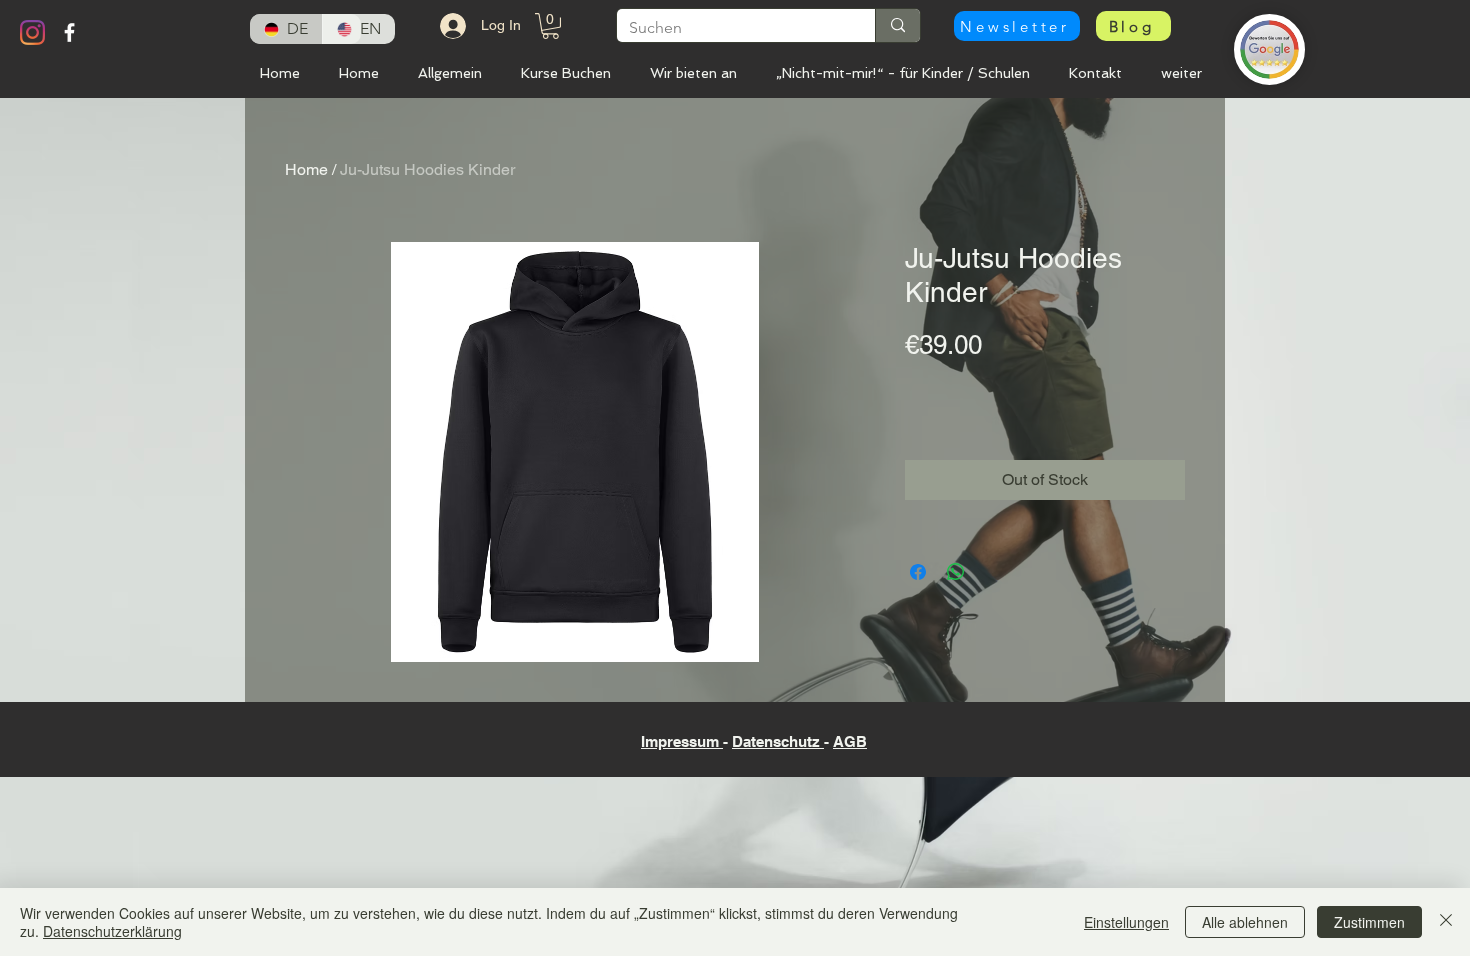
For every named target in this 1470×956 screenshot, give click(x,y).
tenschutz (787, 741)
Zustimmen (1369, 922)
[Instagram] (32, 32)
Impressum (682, 741)
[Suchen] (897, 25)
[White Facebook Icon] (69, 32)
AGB (850, 741)
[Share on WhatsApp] (956, 572)
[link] (550, 26)
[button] (1017, 26)
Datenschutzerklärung (112, 931)
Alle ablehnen (1245, 922)
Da (741, 741)
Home (306, 169)
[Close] (1446, 922)
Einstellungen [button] (1126, 922)
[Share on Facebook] (918, 572)
